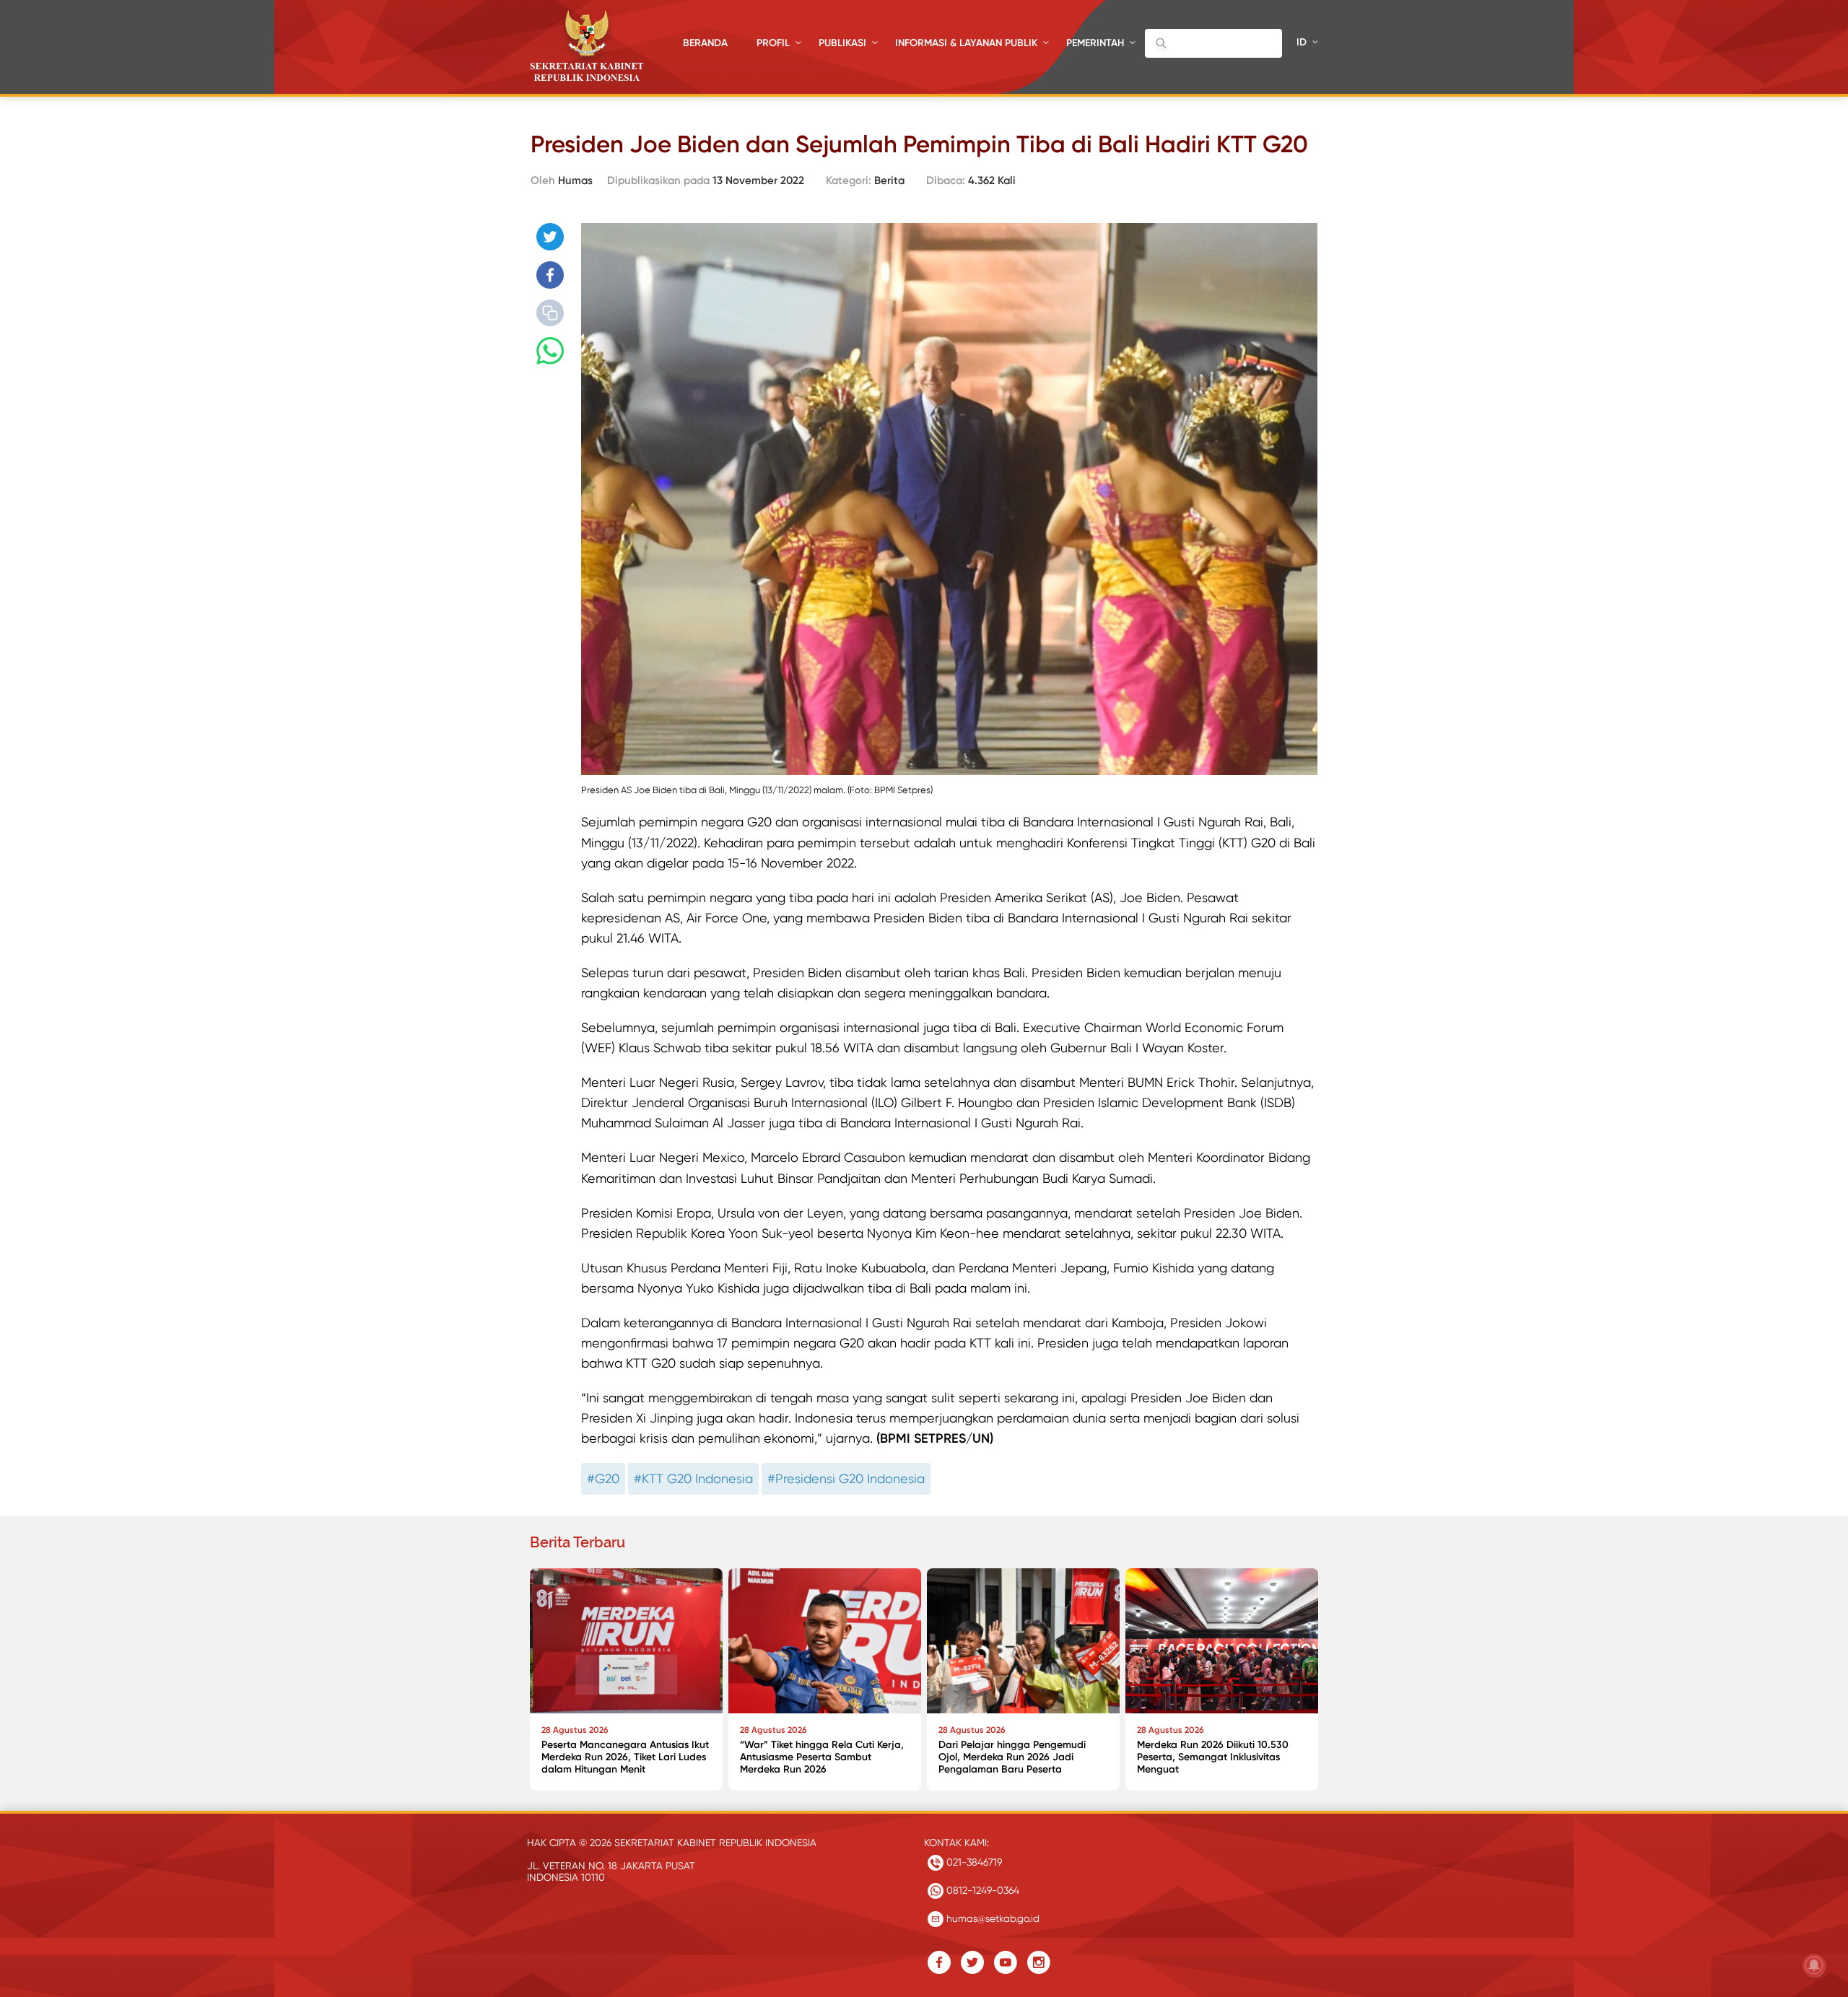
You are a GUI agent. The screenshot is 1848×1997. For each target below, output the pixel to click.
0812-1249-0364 (981, 1890)
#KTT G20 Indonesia (693, 1478)
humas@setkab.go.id (991, 1918)
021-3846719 (973, 1862)
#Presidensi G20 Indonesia (846, 1478)
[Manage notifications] (1814, 1965)
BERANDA (705, 43)
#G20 (603, 1478)
